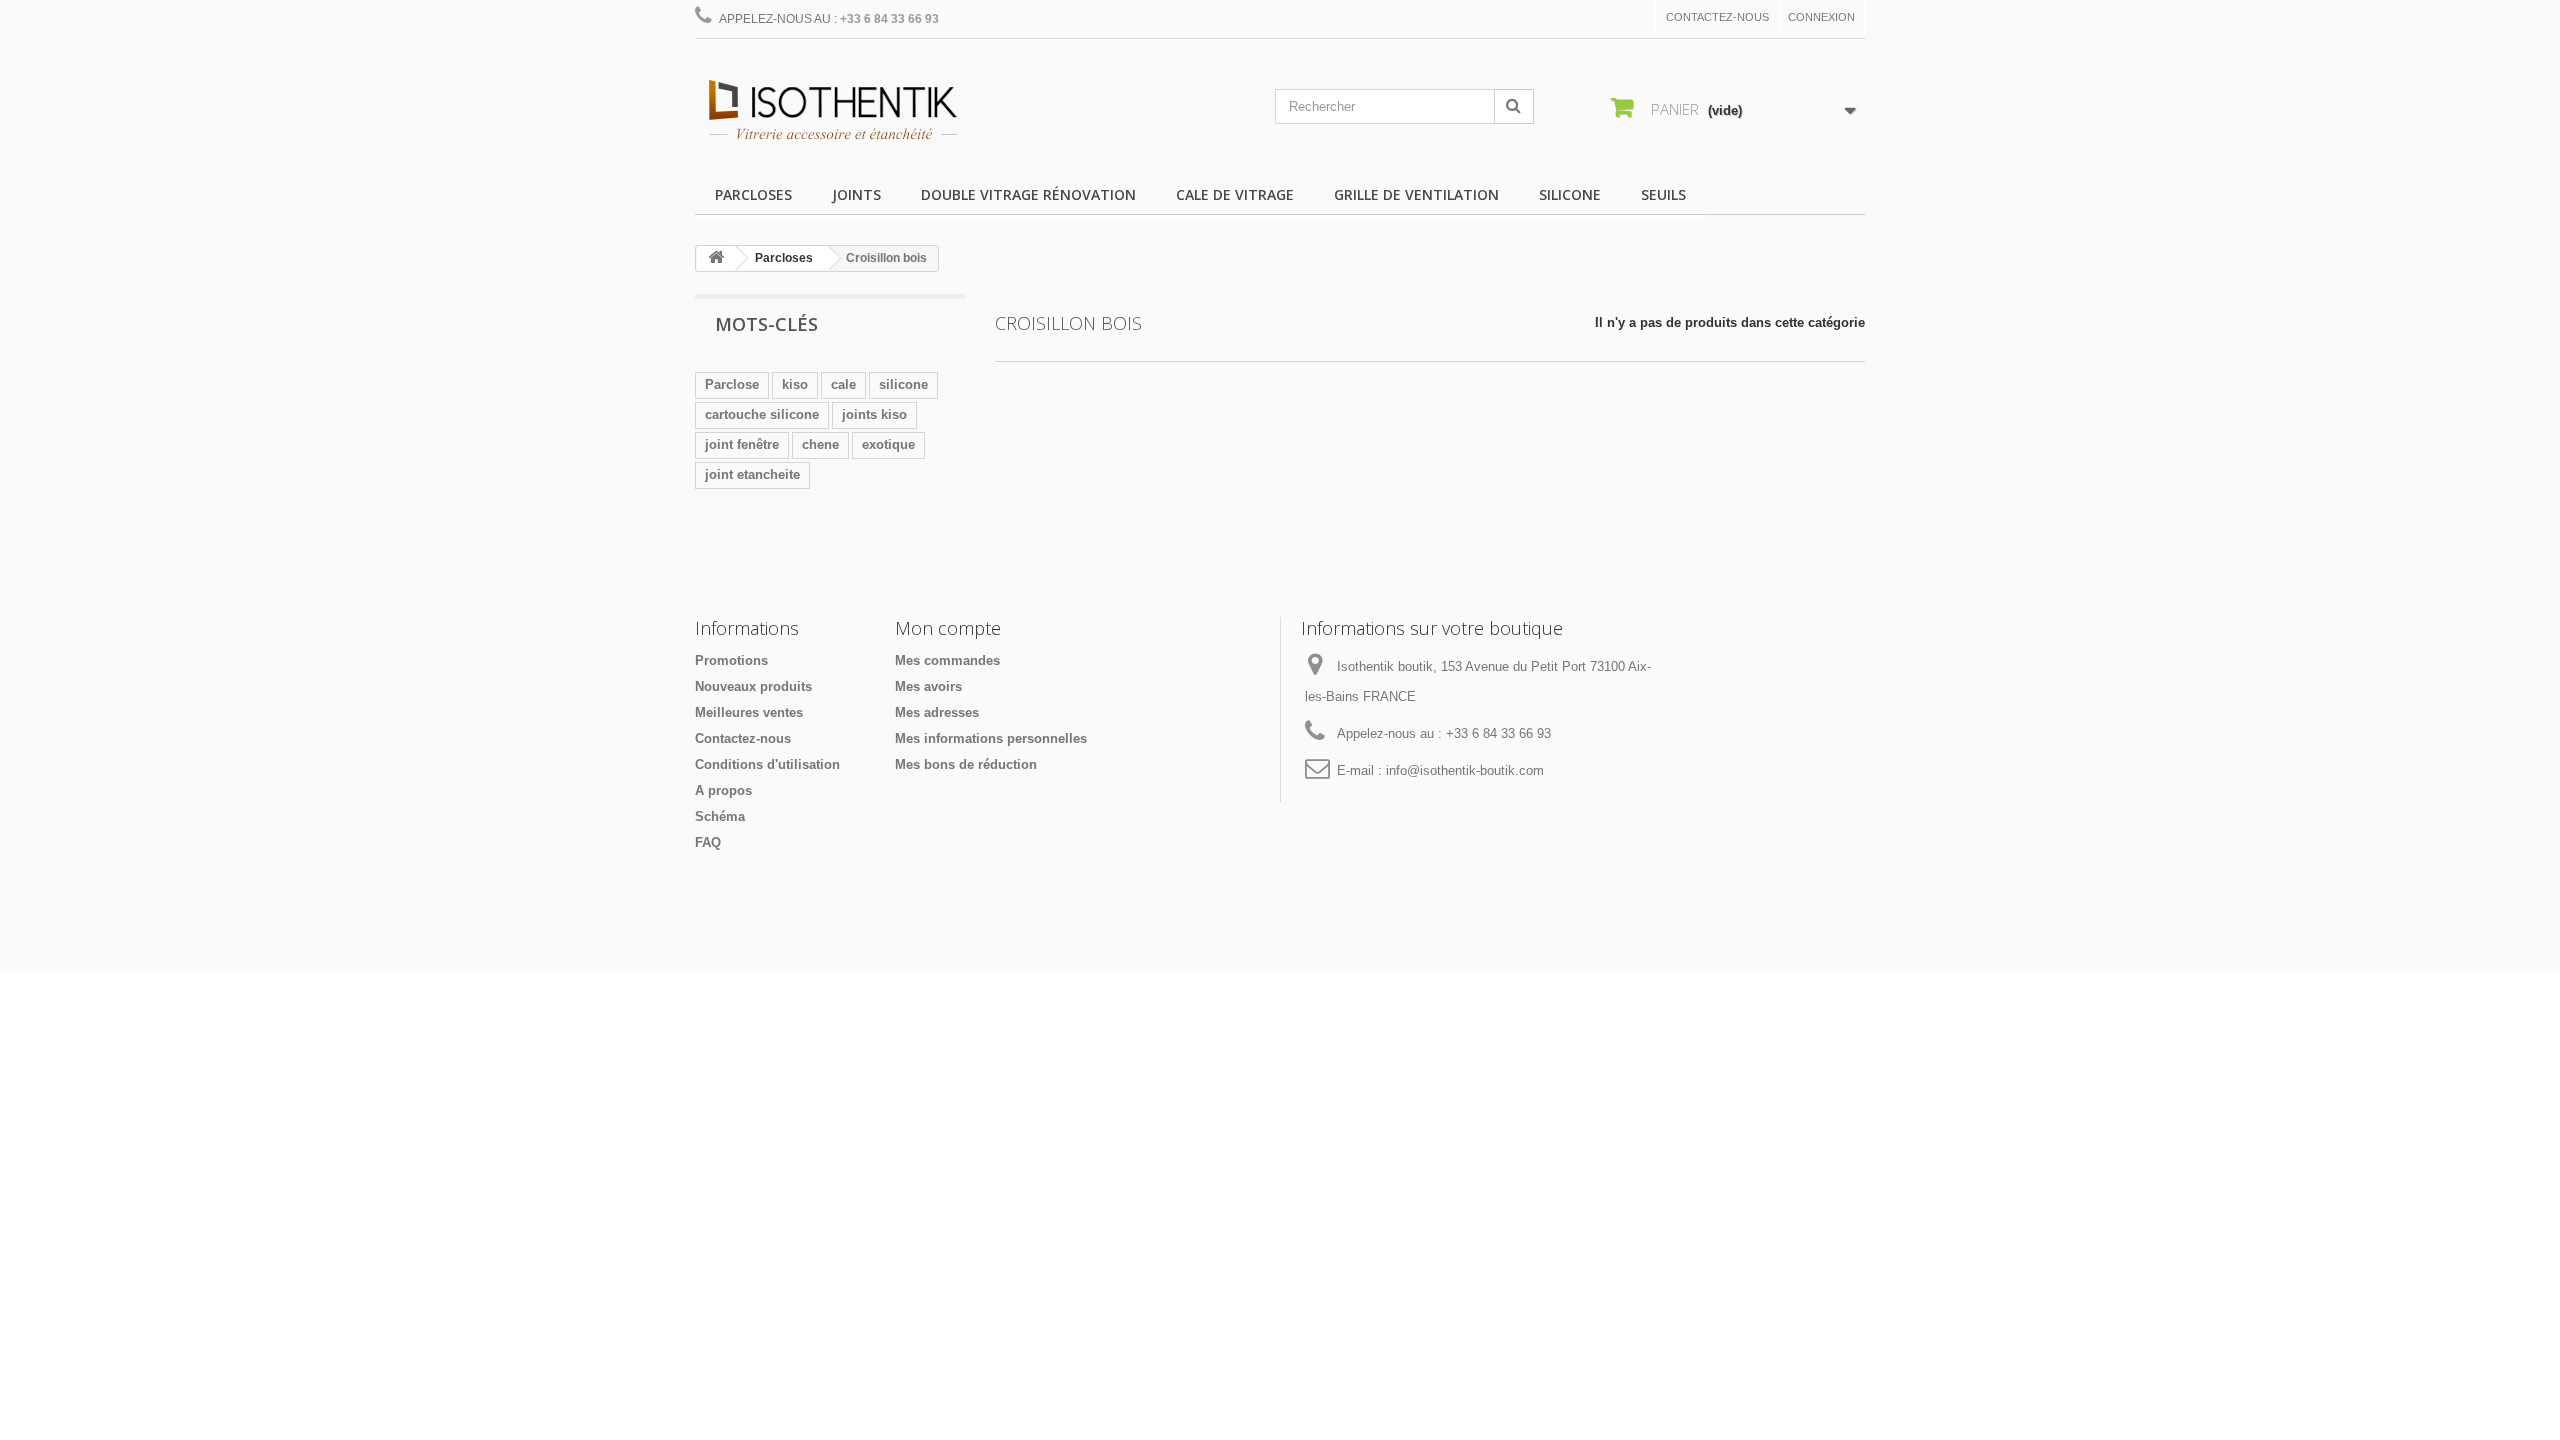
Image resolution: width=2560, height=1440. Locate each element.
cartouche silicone (762, 414)
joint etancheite (752, 474)
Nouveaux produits (753, 686)
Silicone (1570, 194)
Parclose (732, 384)
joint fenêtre (742, 444)
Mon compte (948, 628)
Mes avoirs (928, 686)
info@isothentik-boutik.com (1465, 770)
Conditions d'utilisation (767, 764)
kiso (795, 384)
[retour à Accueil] (716, 258)
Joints (856, 194)
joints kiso (874, 414)
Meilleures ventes (749, 712)
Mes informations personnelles (991, 738)
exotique (888, 444)
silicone (903, 384)
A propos (723, 790)
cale (843, 384)
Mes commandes (947, 660)
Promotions (731, 660)
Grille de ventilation (1416, 194)
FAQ (708, 842)
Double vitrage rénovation (1028, 194)
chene (820, 444)
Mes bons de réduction (966, 764)
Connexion (1821, 17)
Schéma (720, 816)
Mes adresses (937, 712)
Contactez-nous (1717, 17)
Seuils (1663, 194)
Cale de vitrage (1235, 194)
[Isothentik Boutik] (880, 111)
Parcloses (753, 194)
